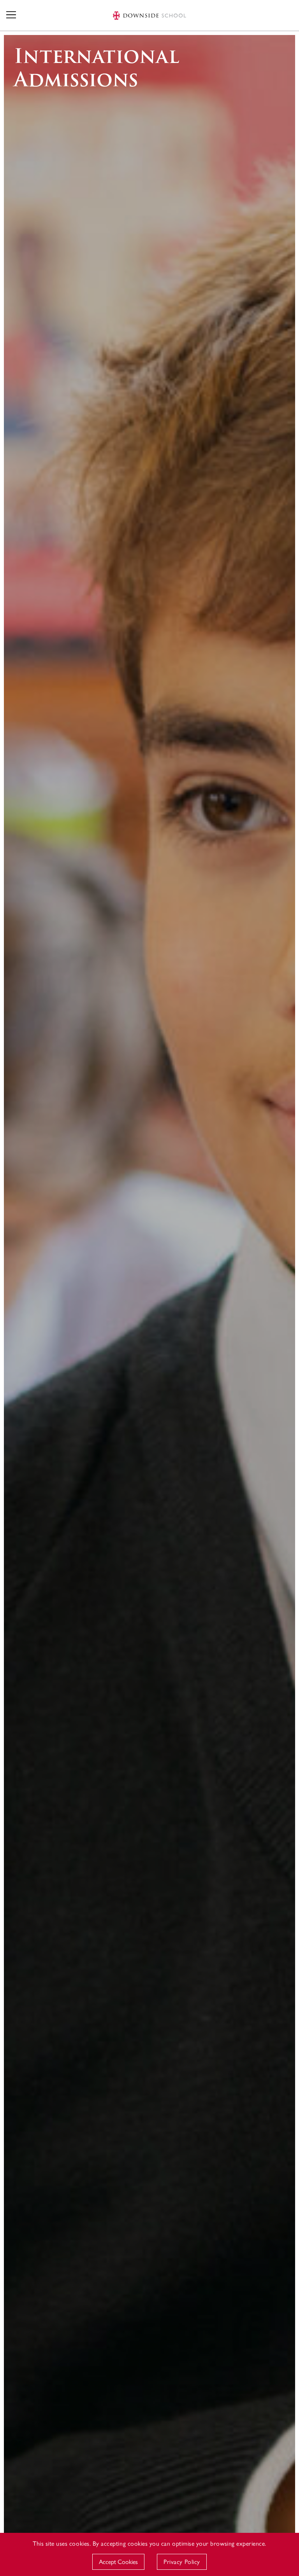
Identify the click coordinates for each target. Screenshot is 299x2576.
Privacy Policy (182, 2561)
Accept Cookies (118, 2561)
